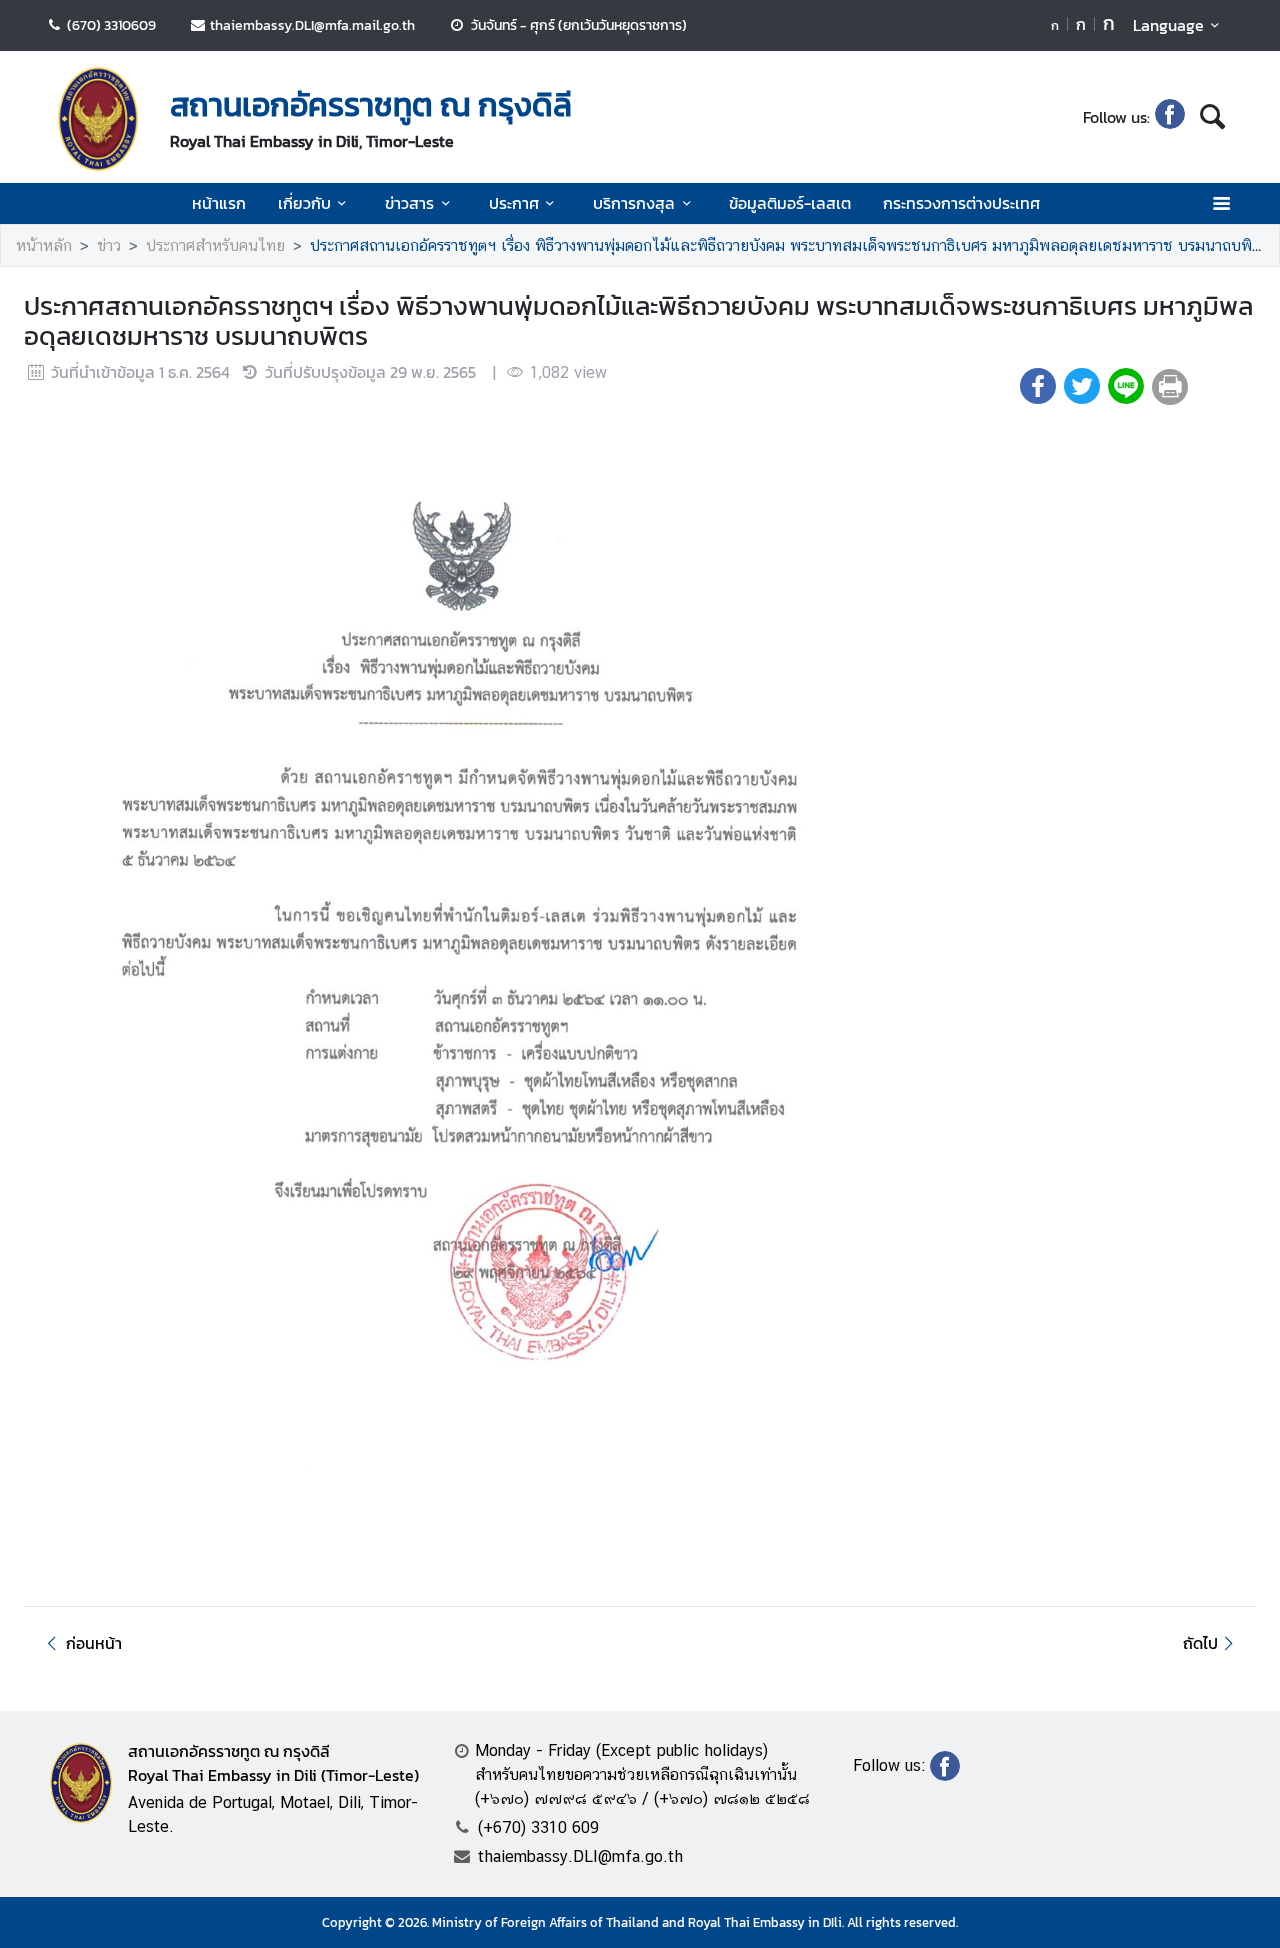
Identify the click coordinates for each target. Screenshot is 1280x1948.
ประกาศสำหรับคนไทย (215, 245)
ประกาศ (514, 203)
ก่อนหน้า (94, 1643)
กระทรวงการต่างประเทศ (961, 203)
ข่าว (109, 245)
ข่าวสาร (409, 203)
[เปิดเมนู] (1220, 203)
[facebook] (1170, 117)
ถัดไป (1200, 1643)
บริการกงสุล (634, 203)
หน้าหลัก (44, 245)
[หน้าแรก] (98, 119)
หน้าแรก (219, 203)
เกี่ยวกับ (304, 203)
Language (1168, 25)
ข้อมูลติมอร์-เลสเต (790, 203)
